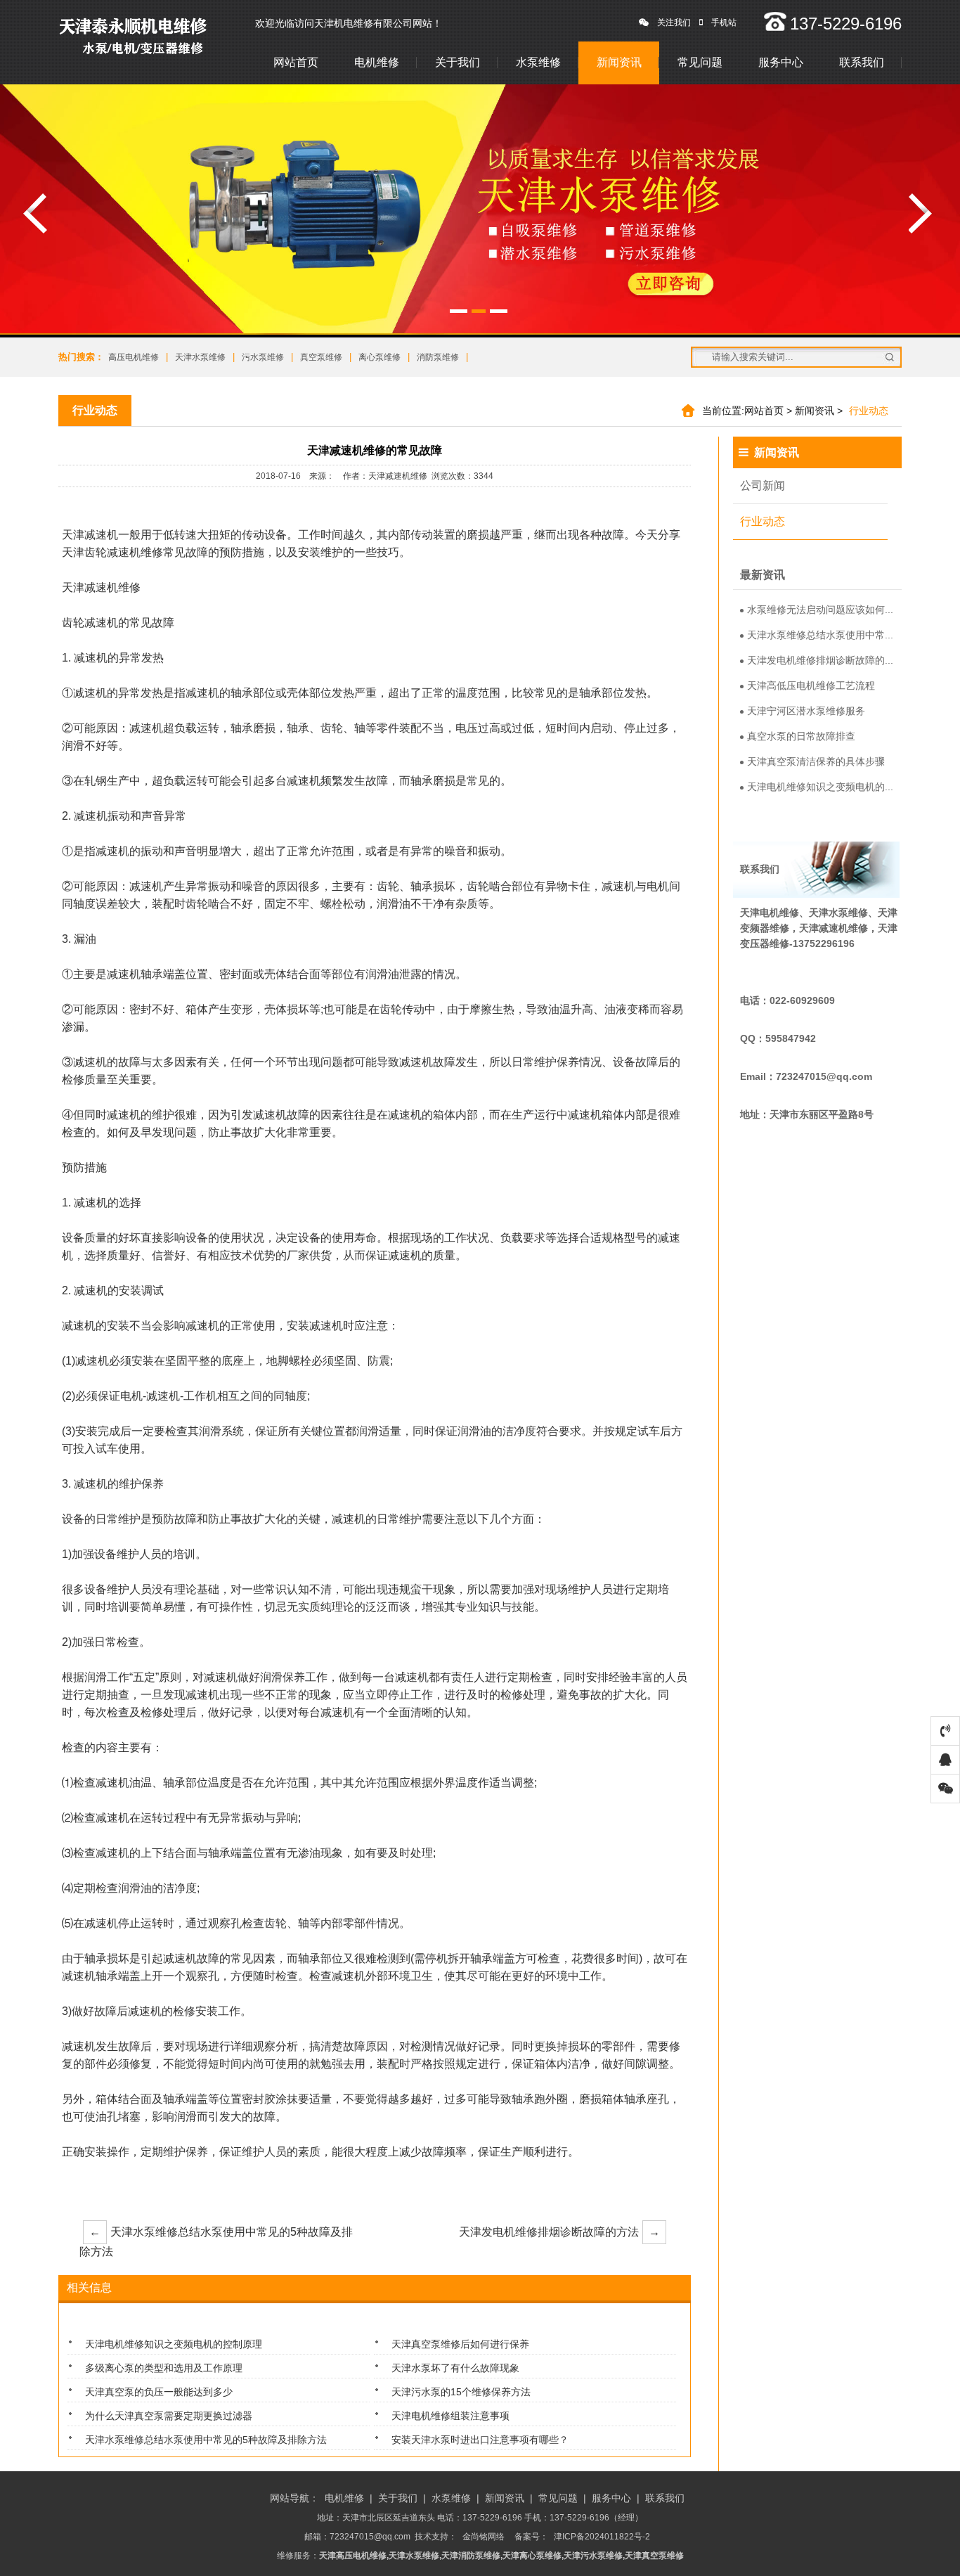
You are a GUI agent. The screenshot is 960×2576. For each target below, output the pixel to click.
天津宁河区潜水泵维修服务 (806, 711)
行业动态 (763, 521)
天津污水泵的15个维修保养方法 (461, 2392)
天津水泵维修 (200, 357)
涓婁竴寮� (35, 213)
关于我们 (458, 62)
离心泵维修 (380, 357)
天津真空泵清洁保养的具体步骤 (816, 761)
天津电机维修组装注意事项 (450, 2416)
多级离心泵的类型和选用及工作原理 (164, 2368)
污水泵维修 (263, 357)
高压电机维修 (134, 357)
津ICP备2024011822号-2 (602, 2537)
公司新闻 (763, 485)
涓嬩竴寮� (921, 213)
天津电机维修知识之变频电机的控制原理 (174, 2344)
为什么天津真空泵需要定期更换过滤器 (169, 2416)
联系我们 (862, 62)
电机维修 (377, 62)
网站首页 (296, 62)
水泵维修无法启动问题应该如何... (820, 610)
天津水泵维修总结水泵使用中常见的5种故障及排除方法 (216, 2242)
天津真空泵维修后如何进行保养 (460, 2344)
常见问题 (700, 62)
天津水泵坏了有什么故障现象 (455, 2368)
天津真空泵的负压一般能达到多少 (159, 2392)
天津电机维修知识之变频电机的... (820, 787)
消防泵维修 (438, 357)
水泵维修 (538, 62)
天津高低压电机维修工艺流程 (811, 685)
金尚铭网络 (484, 2537)
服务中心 (781, 62)
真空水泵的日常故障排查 (801, 736)
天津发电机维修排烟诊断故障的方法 (559, 2232)
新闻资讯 (619, 62)
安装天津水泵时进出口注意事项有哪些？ (480, 2440)
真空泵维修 (321, 357)
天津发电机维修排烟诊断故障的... (820, 660)
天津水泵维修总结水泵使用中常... (820, 635)
